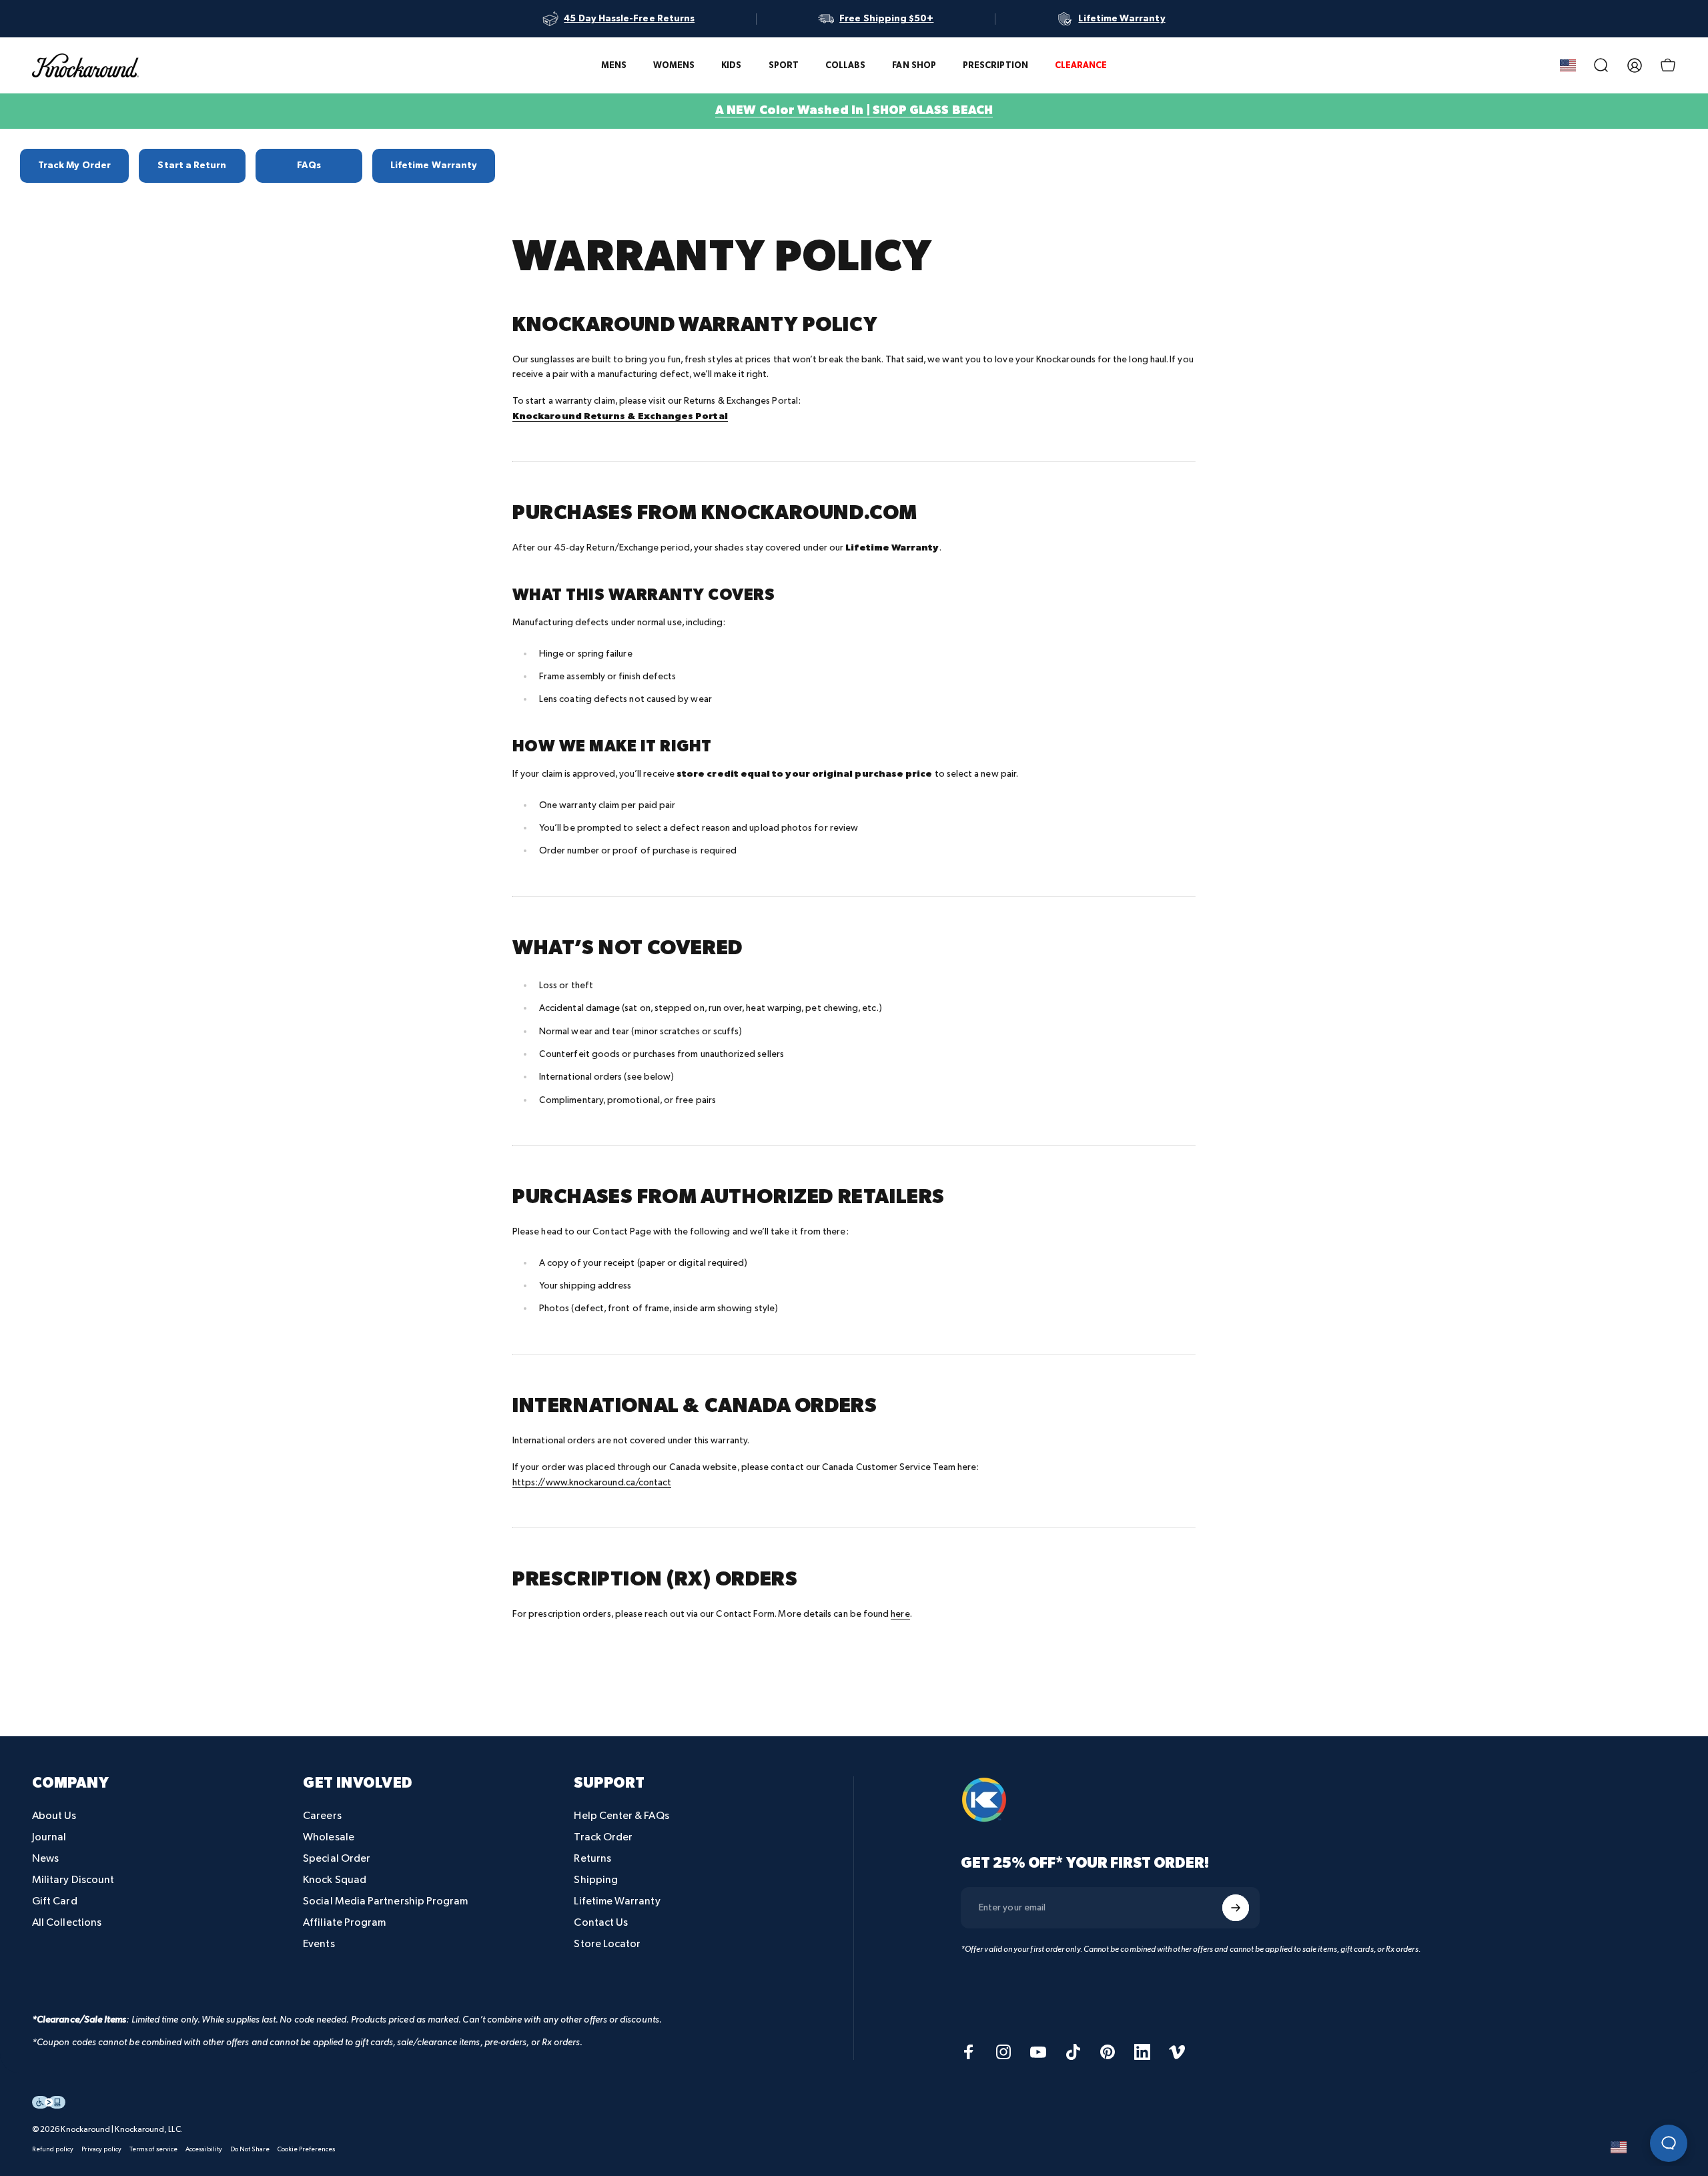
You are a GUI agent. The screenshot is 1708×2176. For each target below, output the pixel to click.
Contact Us (601, 1923)
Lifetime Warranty (434, 165)
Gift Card (55, 1901)
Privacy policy (101, 2149)
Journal (49, 1837)
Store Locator (607, 1944)
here (900, 1614)
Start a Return (192, 165)
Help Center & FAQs (621, 1816)
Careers (322, 1816)
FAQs (309, 165)
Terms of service (153, 2149)
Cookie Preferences (306, 2149)
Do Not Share (250, 2149)
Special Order (337, 1859)
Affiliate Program (344, 1923)
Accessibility (204, 2149)
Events (319, 1944)
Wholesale (329, 1837)
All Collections (67, 1923)
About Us (54, 1816)
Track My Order (74, 165)
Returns (592, 1859)
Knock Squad (335, 1880)
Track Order (603, 1837)
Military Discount (73, 1880)
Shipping (596, 1880)
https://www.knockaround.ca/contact (592, 1482)
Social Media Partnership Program (385, 1901)
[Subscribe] (1236, 1908)
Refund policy (53, 2149)
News (45, 1859)
